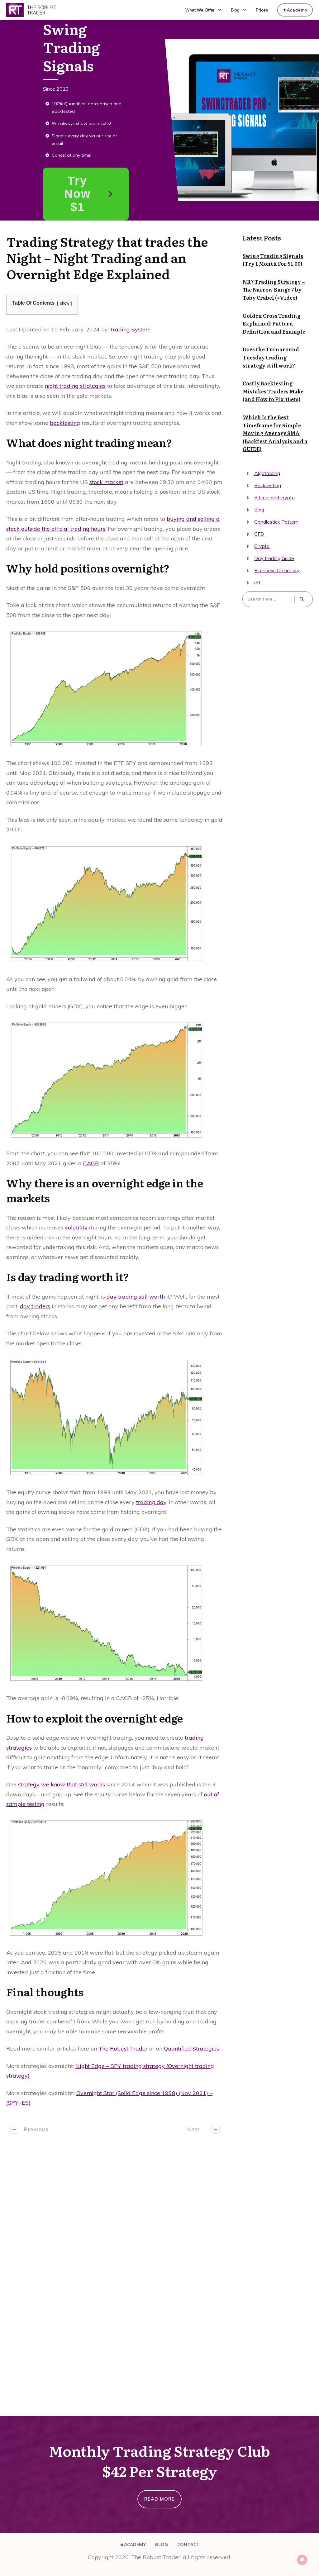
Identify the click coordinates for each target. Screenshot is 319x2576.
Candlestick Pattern (276, 522)
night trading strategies (75, 386)
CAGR (91, 1163)
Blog (259, 510)
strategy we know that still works (62, 1784)
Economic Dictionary (277, 570)
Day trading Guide (274, 558)
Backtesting (268, 485)
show (64, 303)
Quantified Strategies (191, 2048)
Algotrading (267, 473)
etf (257, 582)
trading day (151, 1502)
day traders (35, 1306)
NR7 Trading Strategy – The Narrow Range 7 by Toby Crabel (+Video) (274, 290)
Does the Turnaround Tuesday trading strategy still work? (271, 357)
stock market (106, 482)
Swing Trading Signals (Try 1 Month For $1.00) (273, 260)
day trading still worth (136, 1297)
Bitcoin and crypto (274, 497)
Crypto (262, 546)
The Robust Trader (123, 2048)
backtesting (65, 423)
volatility (76, 1227)
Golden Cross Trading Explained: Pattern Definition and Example (274, 323)
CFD (259, 534)
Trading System (130, 329)
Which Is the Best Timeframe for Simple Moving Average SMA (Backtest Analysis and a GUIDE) (275, 433)
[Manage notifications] (302, 2560)
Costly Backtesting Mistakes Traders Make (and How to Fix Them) (273, 391)
